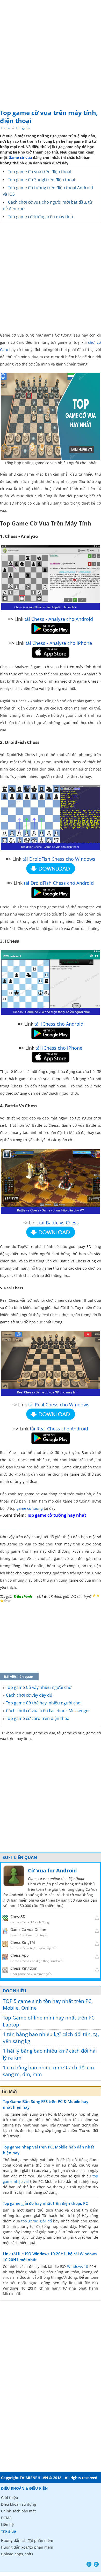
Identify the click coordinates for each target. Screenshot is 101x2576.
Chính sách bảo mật (18, 2511)
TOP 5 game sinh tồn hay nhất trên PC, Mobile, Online (48, 2005)
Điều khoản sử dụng (19, 2504)
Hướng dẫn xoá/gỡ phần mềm (27, 2547)
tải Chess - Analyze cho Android (59, 619)
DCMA (6, 2518)
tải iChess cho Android (59, 1024)
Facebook (89, 2564)
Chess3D (18, 1916)
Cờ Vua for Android (52, 1870)
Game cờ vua (20, 158)
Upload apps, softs (17, 2554)
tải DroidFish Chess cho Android (59, 883)
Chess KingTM (23, 1942)
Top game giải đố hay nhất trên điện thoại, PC (45, 2203)
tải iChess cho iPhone (59, 1048)
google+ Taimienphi (96, 2564)
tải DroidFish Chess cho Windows (59, 859)
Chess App (20, 1955)
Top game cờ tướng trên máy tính (41, 217)
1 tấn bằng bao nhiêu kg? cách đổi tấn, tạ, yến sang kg (51, 2038)
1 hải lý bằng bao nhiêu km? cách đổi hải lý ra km (50, 2054)
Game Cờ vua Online (28, 1929)
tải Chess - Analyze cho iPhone (59, 643)
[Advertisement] (51, 53)
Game (6, 128)
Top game (23, 128)
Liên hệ (7, 2524)
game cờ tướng (30, 1508)
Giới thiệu (10, 2498)
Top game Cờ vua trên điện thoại (40, 172)
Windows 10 (78, 2266)
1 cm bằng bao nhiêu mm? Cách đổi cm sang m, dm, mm (48, 2071)
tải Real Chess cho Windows (59, 1405)
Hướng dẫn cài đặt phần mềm (27, 2540)
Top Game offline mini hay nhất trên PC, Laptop (49, 2021)
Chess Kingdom (24, 1968)
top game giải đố (36, 2221)
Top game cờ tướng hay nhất (57, 1515)
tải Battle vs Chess (59, 1223)
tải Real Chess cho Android (59, 1429)
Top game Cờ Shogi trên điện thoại (42, 180)
